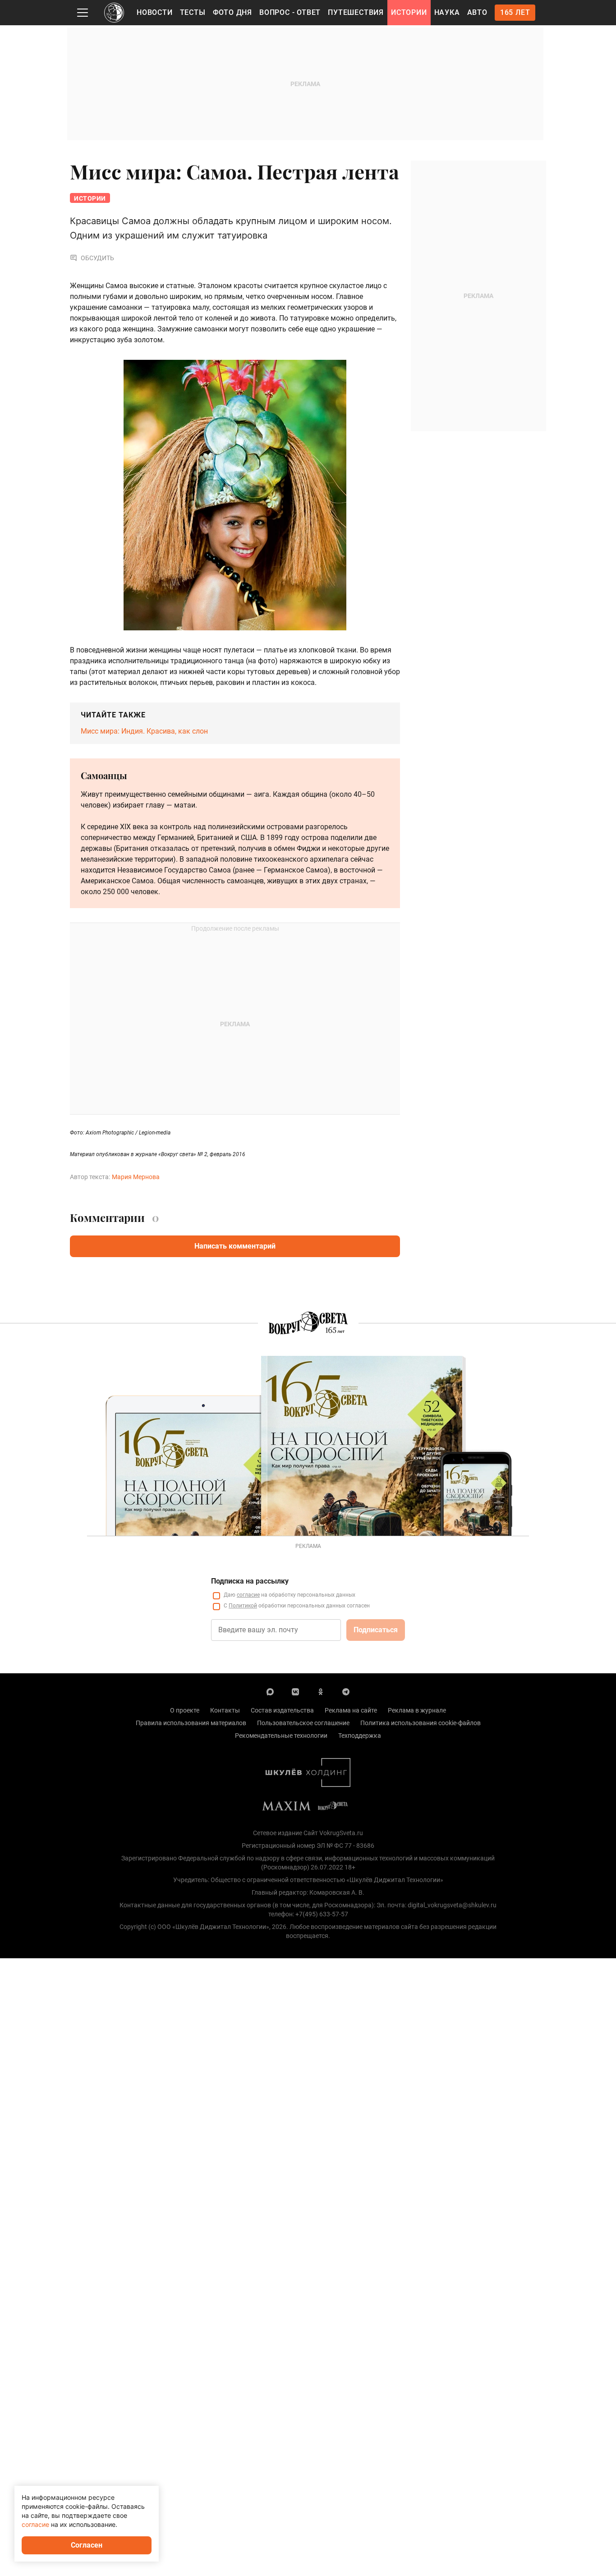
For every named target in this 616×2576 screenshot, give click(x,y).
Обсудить (97, 258)
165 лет (515, 12)
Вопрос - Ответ (290, 12)
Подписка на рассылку (250, 1581)
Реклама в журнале (417, 1710)
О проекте (185, 1710)
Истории (409, 12)
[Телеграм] (346, 1691)
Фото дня (232, 12)
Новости (155, 12)
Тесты (193, 12)
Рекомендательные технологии (281, 1736)
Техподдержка (360, 1736)
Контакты (225, 1710)
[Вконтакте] (295, 1691)
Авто (477, 12)
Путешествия (356, 12)
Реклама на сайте (351, 1710)
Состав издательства (282, 1710)
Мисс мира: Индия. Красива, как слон (144, 731)
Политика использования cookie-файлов (421, 1723)
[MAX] (270, 1691)
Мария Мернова (136, 1177)
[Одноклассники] (321, 1691)
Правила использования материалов (191, 1723)
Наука (447, 12)
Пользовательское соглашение (303, 1723)
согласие (248, 1595)
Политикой (243, 1606)
